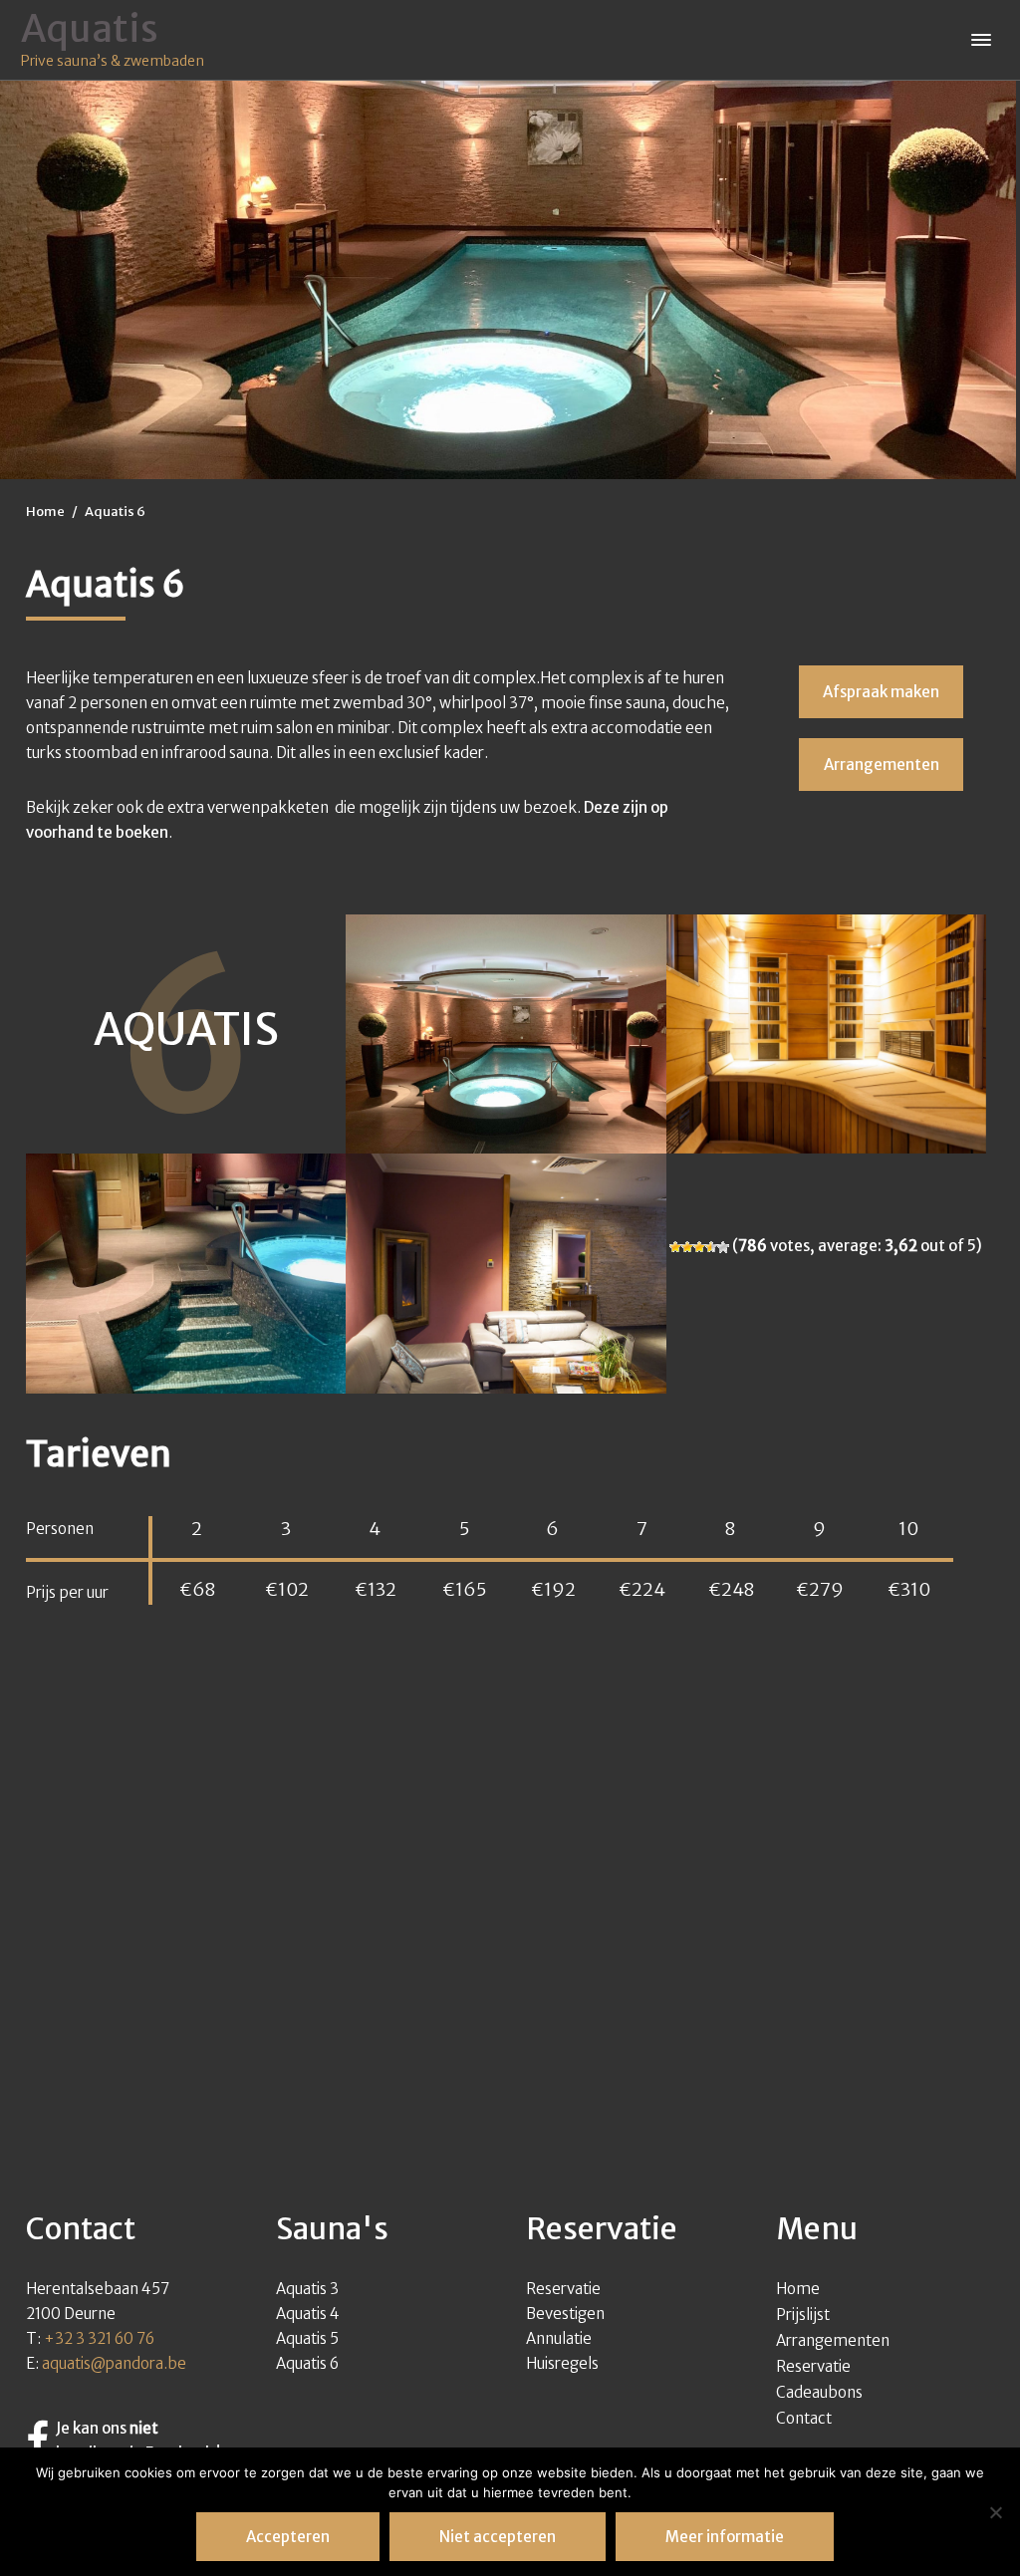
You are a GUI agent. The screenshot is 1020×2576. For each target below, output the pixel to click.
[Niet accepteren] (995, 2512)
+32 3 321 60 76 (99, 2338)
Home (798, 2289)
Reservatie (563, 2289)
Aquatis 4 (308, 2314)
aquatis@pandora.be (114, 2363)
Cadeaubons (819, 2392)
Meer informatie (725, 2537)
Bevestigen (565, 2314)
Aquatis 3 (307, 2289)
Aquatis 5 (307, 2338)
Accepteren (288, 2537)
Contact (804, 2418)
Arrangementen (833, 2340)
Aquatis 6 (307, 2363)
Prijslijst (803, 2315)
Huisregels (562, 2363)
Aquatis (90, 29)
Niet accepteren (498, 2537)
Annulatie (559, 2338)
